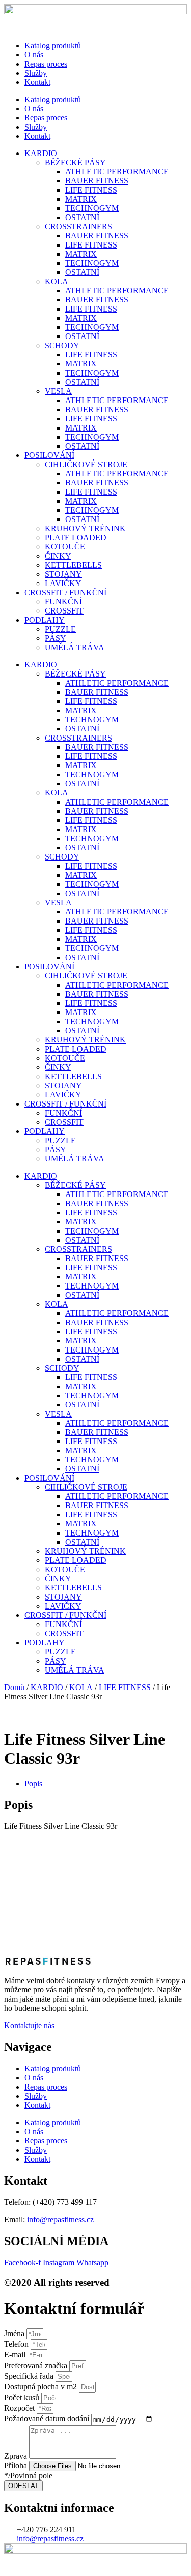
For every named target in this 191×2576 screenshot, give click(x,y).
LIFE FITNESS (91, 190)
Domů (14, 1687)
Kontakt (37, 82)
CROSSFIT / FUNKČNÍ (65, 592)
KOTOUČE (65, 547)
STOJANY (63, 574)
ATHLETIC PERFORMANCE (117, 172)
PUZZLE (60, 629)
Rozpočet (20, 2408)
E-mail (16, 2355)
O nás (34, 55)
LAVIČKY (63, 583)
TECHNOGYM (92, 208)
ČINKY (58, 556)
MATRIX (81, 199)
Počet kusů (23, 2397)
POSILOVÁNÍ (49, 455)
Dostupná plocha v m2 (42, 2387)
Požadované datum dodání (48, 2419)
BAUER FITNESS (97, 181)
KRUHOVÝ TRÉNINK (85, 528)
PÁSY (56, 638)
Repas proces (46, 64)
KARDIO (41, 153)
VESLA (58, 391)
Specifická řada (30, 2376)
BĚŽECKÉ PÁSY (75, 162)
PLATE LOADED (76, 538)
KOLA (57, 281)
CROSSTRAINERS (78, 226)
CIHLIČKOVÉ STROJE (86, 464)
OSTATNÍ (82, 217)
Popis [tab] (33, 1783)
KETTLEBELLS (73, 565)
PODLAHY (45, 620)
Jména (15, 2333)
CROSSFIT (64, 611)
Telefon (17, 2344)
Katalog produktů (53, 45)
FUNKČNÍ (63, 602)
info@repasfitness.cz (60, 2219)
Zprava (17, 2456)
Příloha (17, 2465)
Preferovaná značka (37, 2365)
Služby (36, 73)
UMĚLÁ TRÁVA (75, 647)
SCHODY (62, 345)
